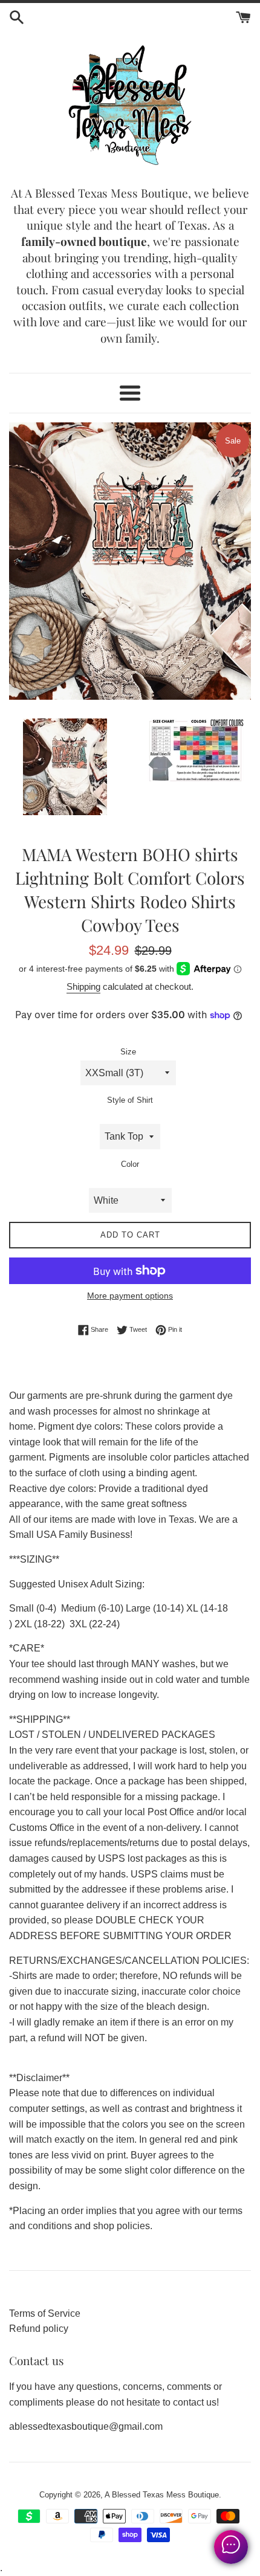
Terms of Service (45, 2313)
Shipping (83, 986)
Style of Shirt (130, 1100)
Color (130, 1164)
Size (128, 1052)
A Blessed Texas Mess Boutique (162, 2495)
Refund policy (39, 2329)
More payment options (130, 1296)
